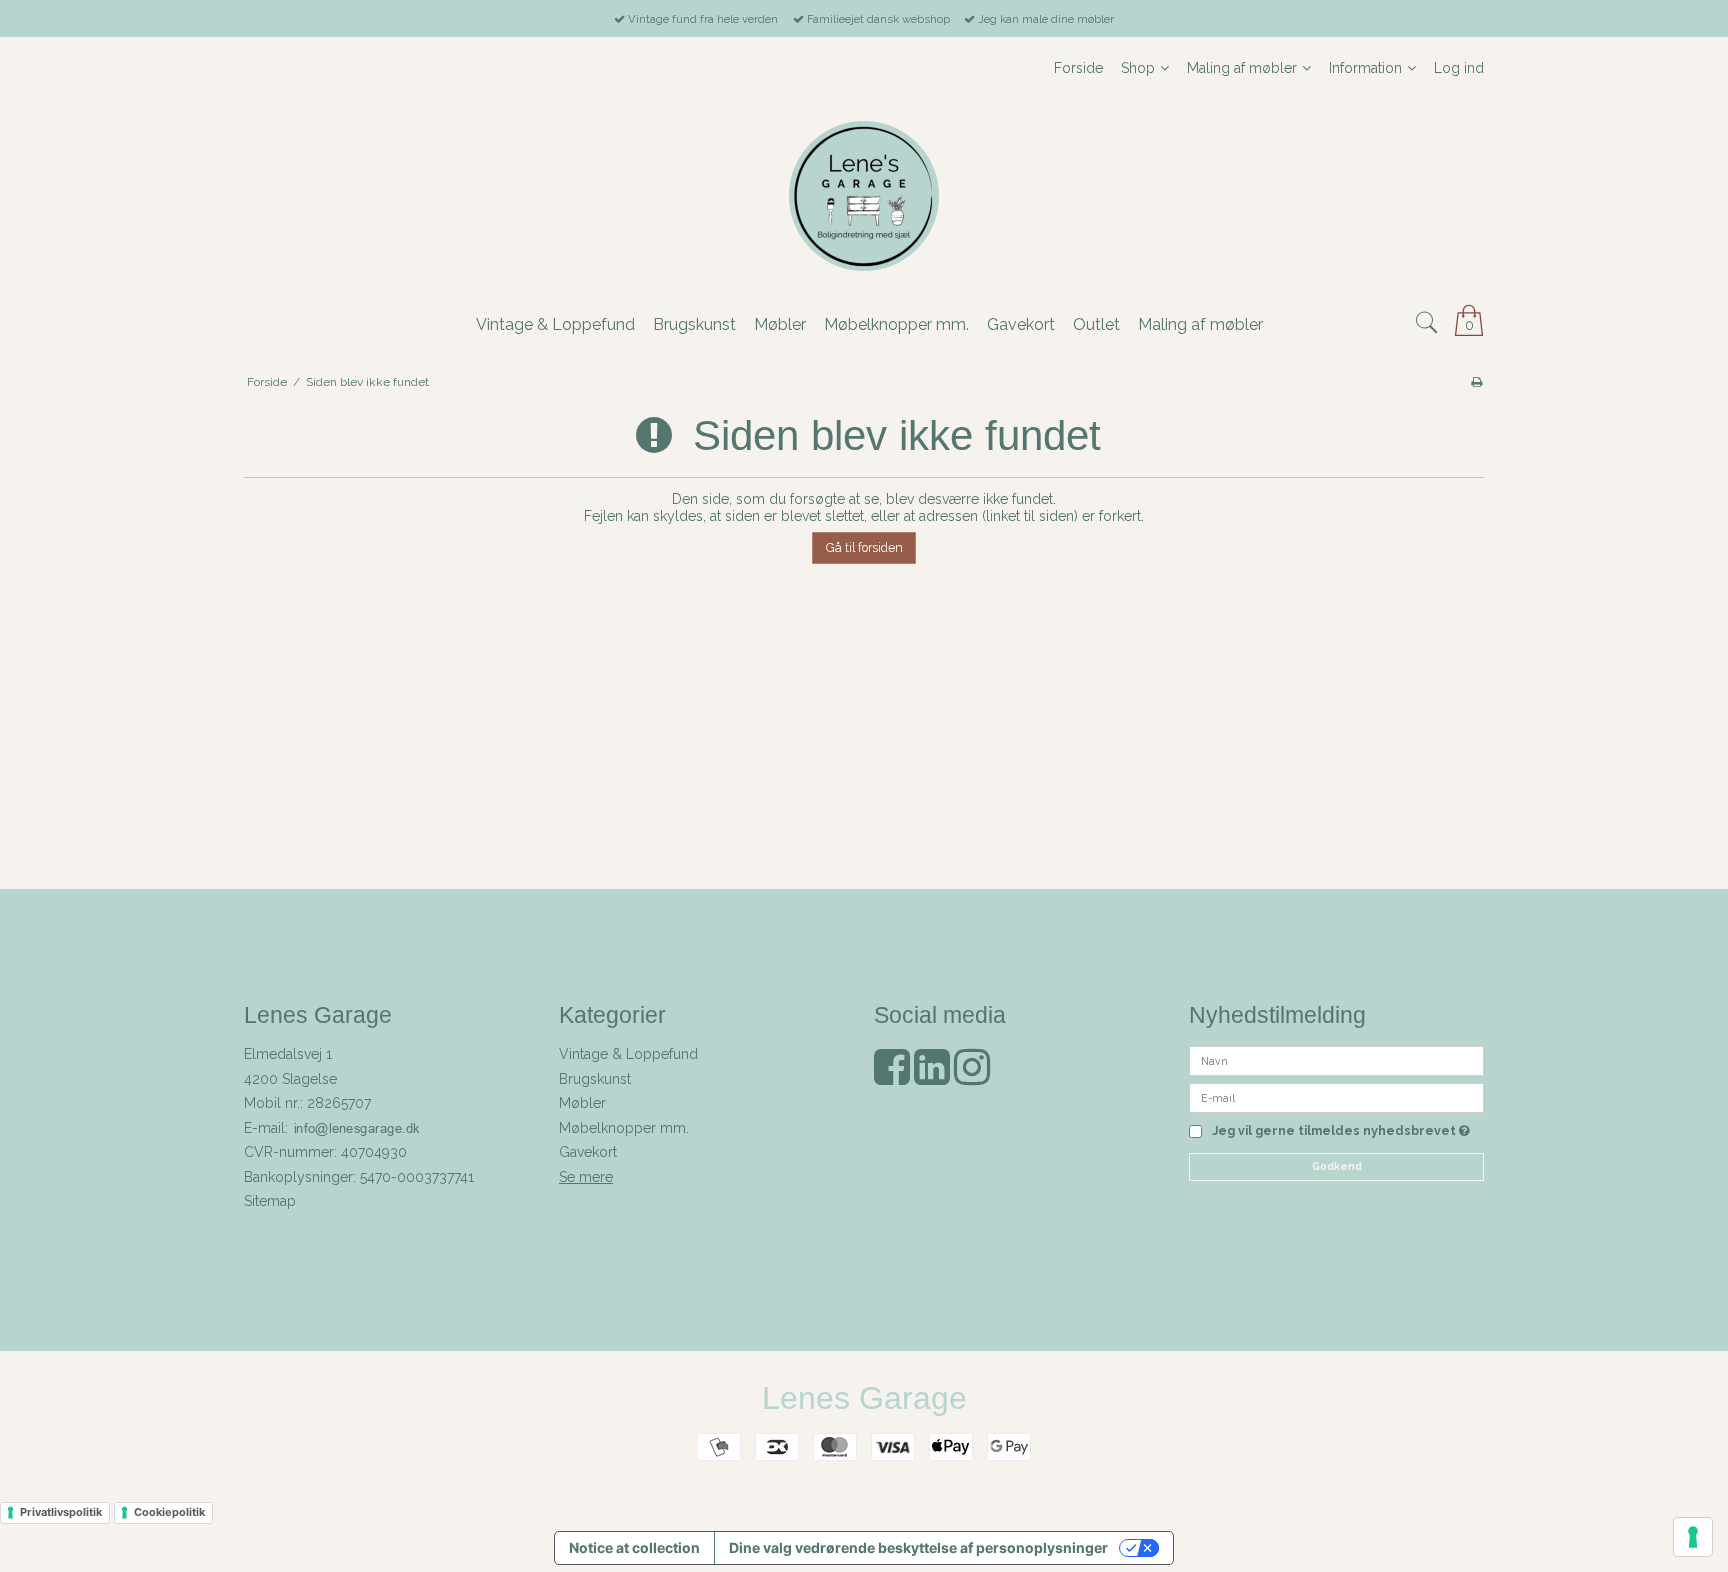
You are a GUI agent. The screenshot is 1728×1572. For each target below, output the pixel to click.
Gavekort (588, 1152)
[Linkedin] (932, 1077)
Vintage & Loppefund (628, 1054)
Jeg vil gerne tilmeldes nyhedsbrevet (1341, 1131)
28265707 (339, 1103)
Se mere (586, 1177)
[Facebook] (892, 1077)
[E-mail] (1336, 1097)
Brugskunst (595, 1079)
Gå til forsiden (864, 547)
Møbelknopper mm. (624, 1128)
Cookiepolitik (169, 1512)
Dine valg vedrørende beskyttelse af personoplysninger (918, 1547)
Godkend (1337, 1166)
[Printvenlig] (1476, 382)
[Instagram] (972, 1077)
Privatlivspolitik (61, 1512)
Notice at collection (634, 1547)
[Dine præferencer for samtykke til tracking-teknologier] (1693, 1537)
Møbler (582, 1103)
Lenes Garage (864, 1398)
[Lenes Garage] (864, 196)
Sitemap (270, 1201)
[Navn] (1336, 1060)
